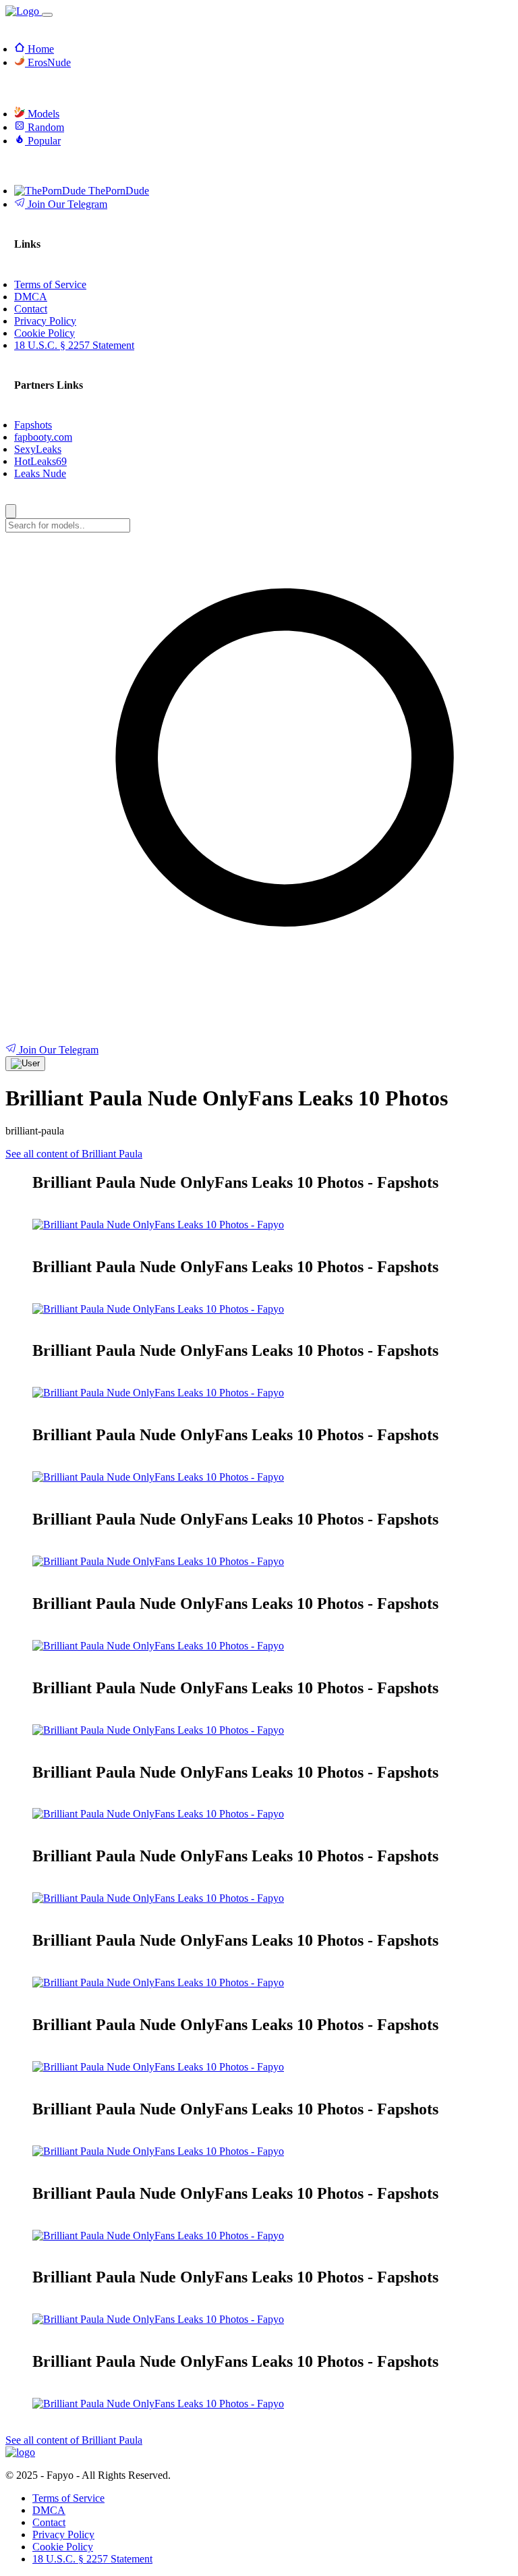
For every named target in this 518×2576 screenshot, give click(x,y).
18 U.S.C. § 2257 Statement (92, 2559)
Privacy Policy (63, 2534)
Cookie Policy (63, 2547)
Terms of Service (68, 2498)
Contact (49, 2522)
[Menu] (47, 15)
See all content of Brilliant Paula (74, 1154)
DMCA (49, 2510)
